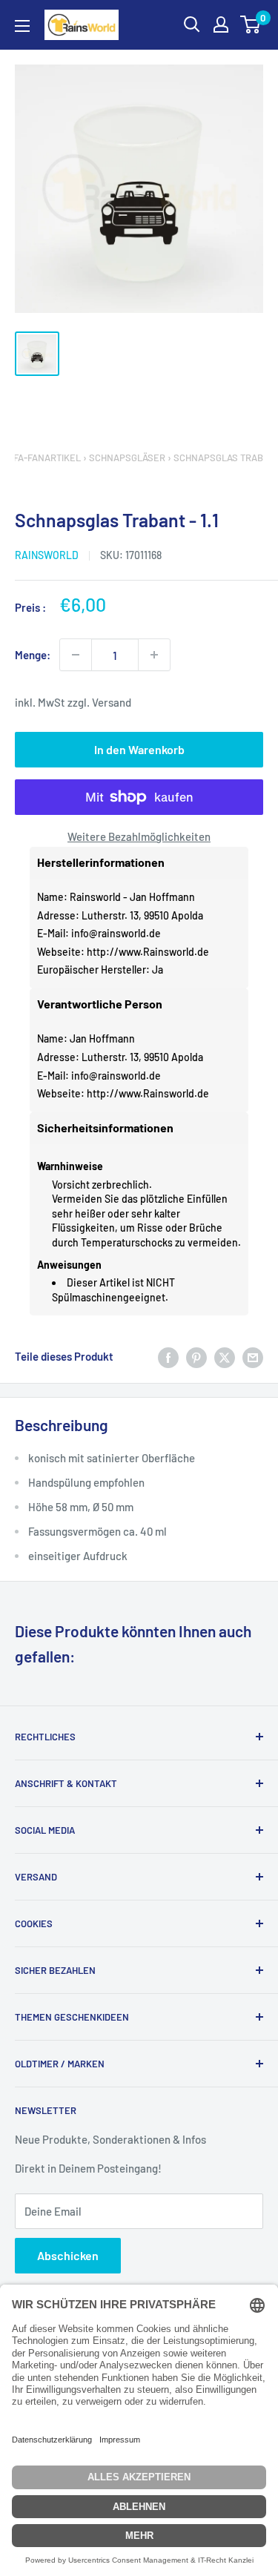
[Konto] (221, 24)
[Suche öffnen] (192, 24)
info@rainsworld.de (116, 933)
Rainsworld (47, 555)
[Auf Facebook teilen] (168, 1356)
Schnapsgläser (127, 458)
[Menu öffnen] (22, 26)
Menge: (33, 655)
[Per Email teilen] (253, 1356)
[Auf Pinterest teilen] (196, 1356)
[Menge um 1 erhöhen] (154, 655)
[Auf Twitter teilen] (225, 1356)
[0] (251, 24)
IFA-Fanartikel (46, 458)
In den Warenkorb (139, 749)
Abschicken (68, 2255)
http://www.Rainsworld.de (148, 952)
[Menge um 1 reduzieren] (76, 655)
